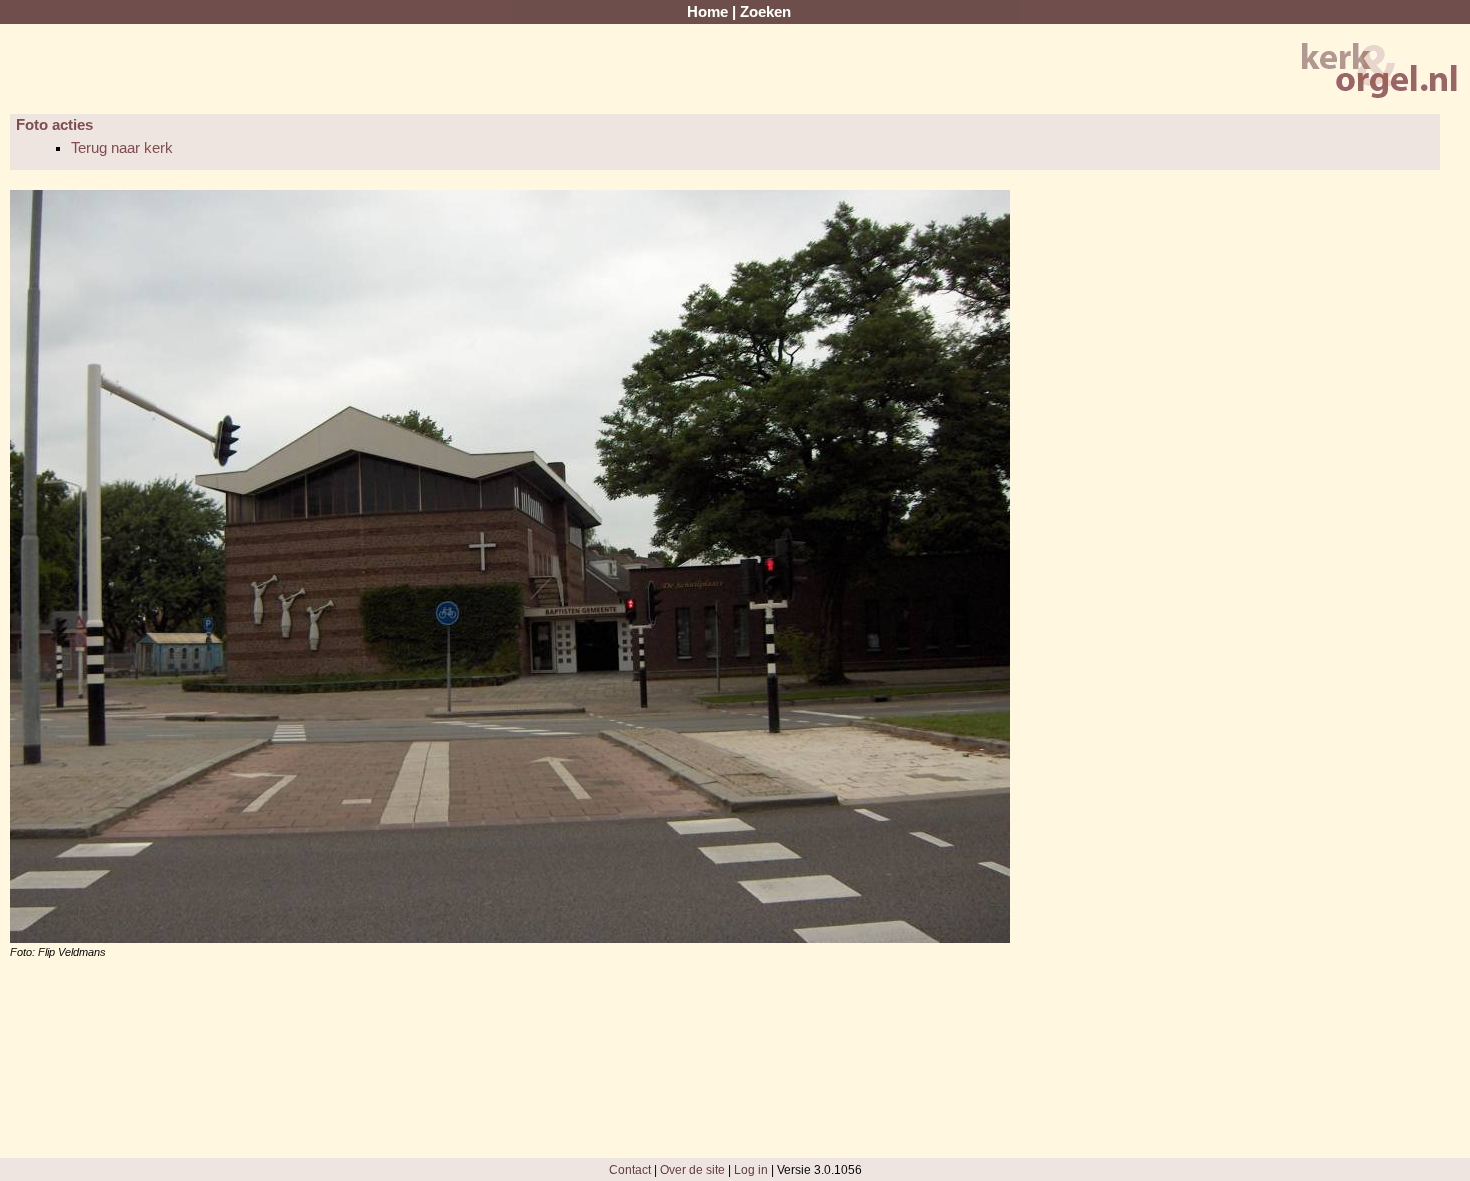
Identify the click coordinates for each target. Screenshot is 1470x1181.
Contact (630, 1169)
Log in (751, 1169)
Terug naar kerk (122, 148)
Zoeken (765, 12)
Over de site (692, 1169)
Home (707, 12)
